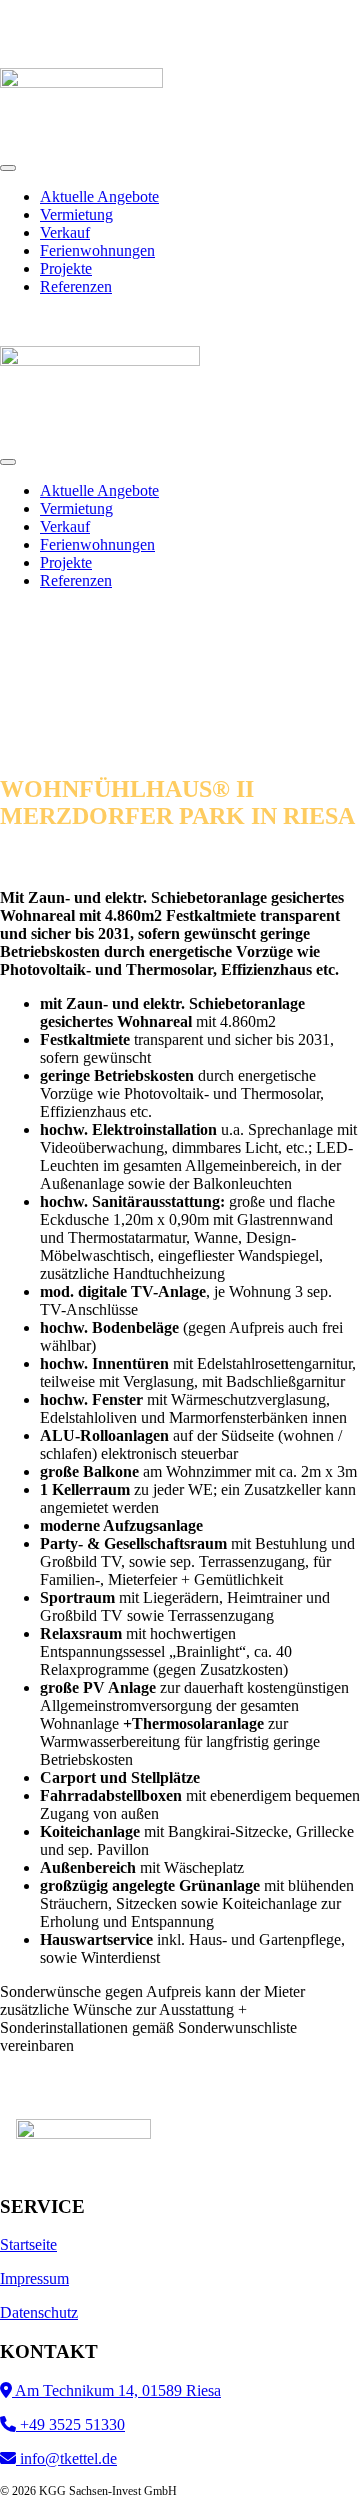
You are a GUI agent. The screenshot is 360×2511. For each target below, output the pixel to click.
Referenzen (76, 286)
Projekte (66, 268)
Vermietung (76, 214)
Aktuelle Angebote (99, 196)
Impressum (34, 2278)
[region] (180, 681)
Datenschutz (39, 2312)
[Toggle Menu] (8, 168)
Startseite (28, 2244)
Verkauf (65, 232)
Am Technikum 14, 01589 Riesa (116, 2390)
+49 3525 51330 (70, 2424)
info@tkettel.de (66, 2458)
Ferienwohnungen (97, 250)
